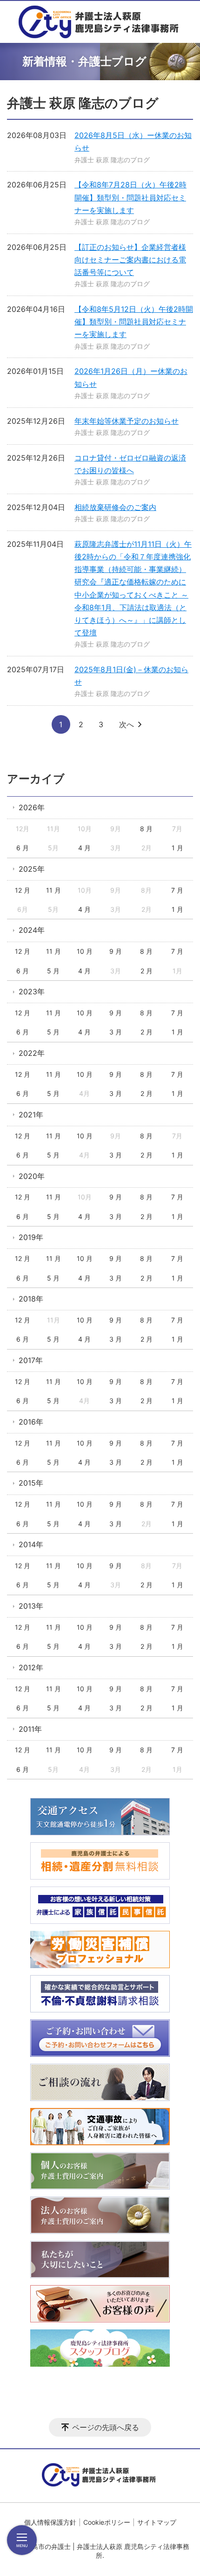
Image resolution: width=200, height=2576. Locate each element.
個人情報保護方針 (50, 2522)
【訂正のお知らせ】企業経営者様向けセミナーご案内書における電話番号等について (130, 260)
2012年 (31, 1667)
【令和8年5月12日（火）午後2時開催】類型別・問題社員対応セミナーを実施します (134, 322)
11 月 (53, 890)
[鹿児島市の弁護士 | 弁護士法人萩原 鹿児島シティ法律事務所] (100, 22)
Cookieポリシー (107, 2522)
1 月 (177, 848)
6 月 (23, 848)
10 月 (85, 951)
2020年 (32, 1176)
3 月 (116, 1032)
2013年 (31, 1606)
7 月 (177, 890)
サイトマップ (157, 2522)
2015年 (31, 1483)
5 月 (53, 971)
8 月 (146, 829)
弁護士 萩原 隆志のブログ (112, 160)
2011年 (30, 1729)
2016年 (31, 1422)
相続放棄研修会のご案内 (115, 507)
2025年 (32, 869)
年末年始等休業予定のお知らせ (127, 421)
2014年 (31, 1544)
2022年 (32, 1053)
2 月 (147, 971)
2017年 (31, 1360)
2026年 (32, 807)
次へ (127, 724)
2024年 (32, 930)
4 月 (84, 848)
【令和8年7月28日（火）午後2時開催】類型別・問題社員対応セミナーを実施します (130, 197)
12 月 (23, 890)
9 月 (116, 951)
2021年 (31, 1115)
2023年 (32, 992)
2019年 (31, 1237)
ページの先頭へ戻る (106, 2427)
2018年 (31, 1299)
